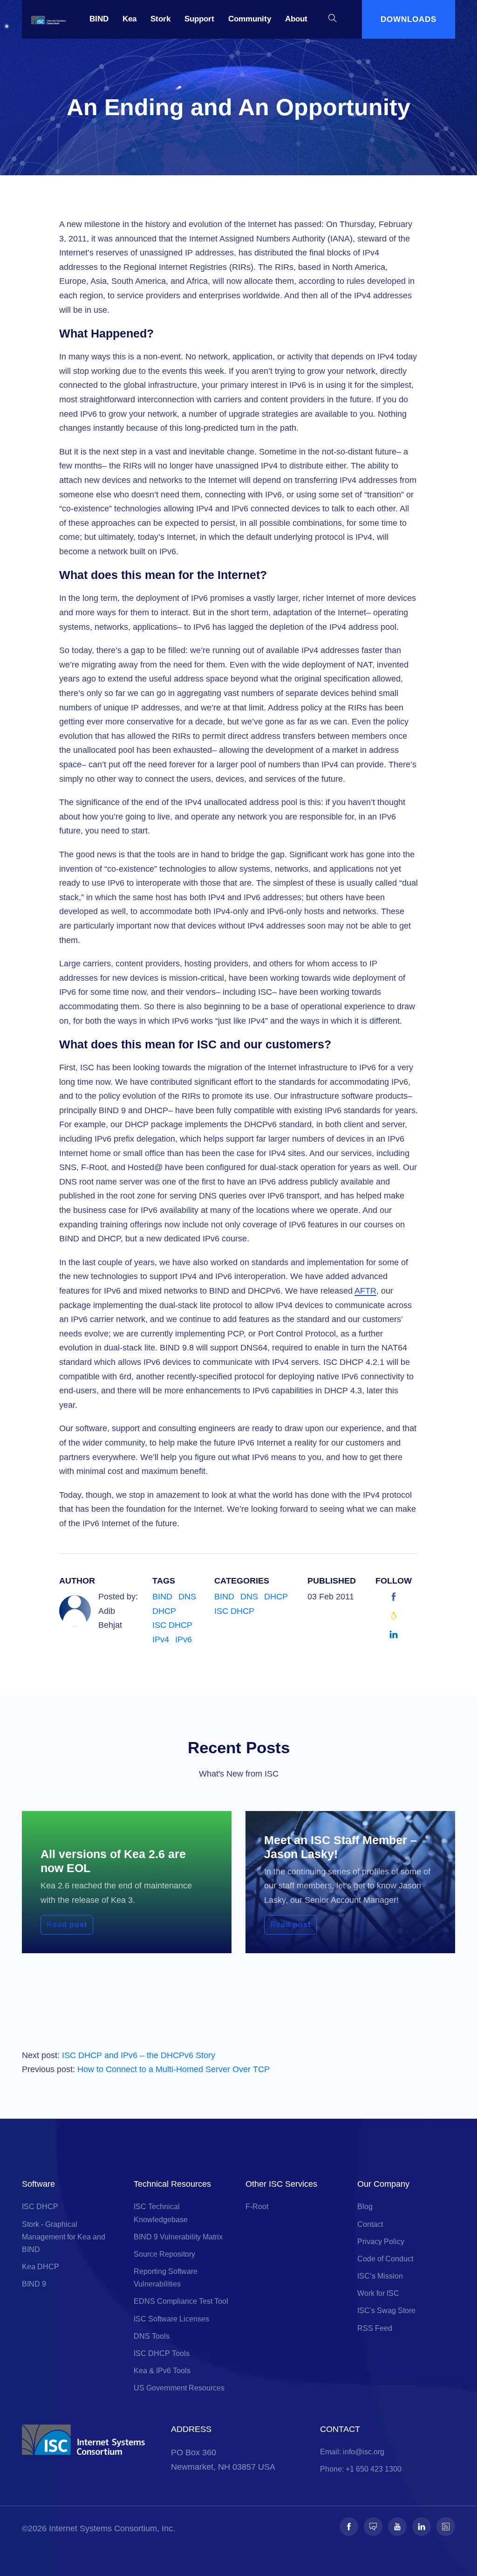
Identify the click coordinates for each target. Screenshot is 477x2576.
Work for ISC (378, 2293)
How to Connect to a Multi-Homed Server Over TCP (174, 2069)
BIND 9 (34, 2284)
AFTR (365, 1291)
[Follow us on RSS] (446, 2527)
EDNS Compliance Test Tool (181, 2301)
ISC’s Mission (380, 2276)
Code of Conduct (385, 2259)
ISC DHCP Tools (162, 2353)
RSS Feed (375, 2328)
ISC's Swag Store (386, 2311)
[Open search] (333, 19)
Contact (370, 2224)
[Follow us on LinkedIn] (422, 2527)
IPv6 (184, 1639)
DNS (187, 1597)
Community (250, 19)
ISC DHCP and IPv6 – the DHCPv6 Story (139, 2055)
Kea (129, 19)
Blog (365, 2207)
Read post (67, 1925)
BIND (99, 19)
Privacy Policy (381, 2242)
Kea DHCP (41, 2267)
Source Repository (164, 2254)
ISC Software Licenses (171, 2319)
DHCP (164, 1611)
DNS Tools (152, 2336)
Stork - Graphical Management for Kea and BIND (64, 2237)
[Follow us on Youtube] (397, 2527)
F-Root (257, 2207)
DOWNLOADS (409, 19)
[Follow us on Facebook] (349, 2527)
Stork (160, 19)
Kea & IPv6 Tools (162, 2371)
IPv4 (161, 1639)
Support (199, 19)
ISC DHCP (172, 1625)
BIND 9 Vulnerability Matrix (178, 2237)
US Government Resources (179, 2388)
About (296, 19)
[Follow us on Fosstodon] (373, 2527)
